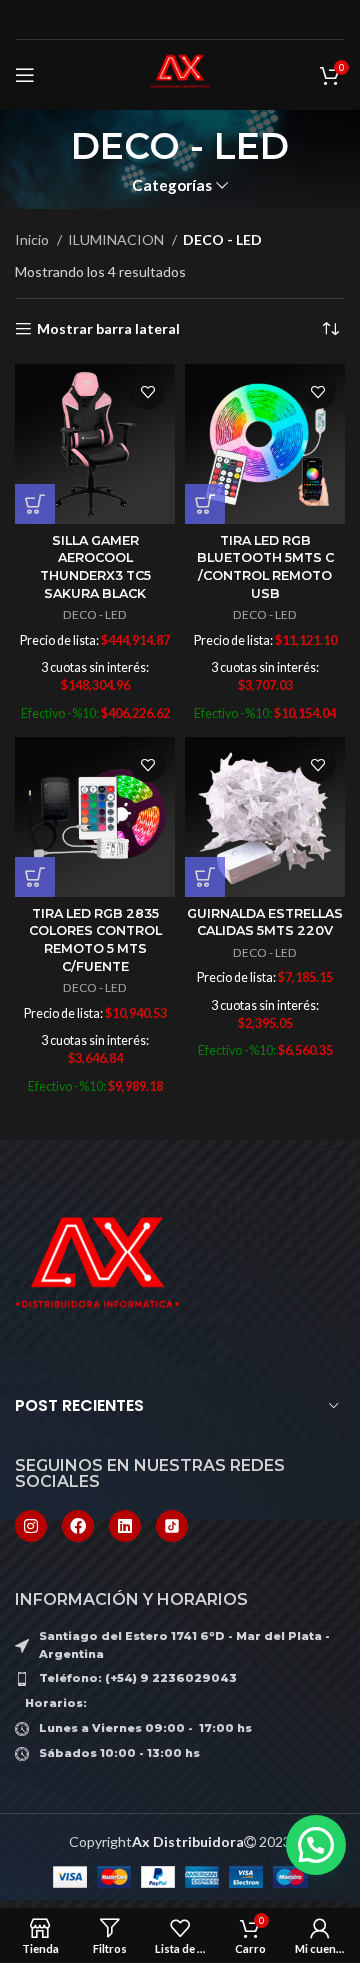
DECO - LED (95, 614)
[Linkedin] (125, 1526)
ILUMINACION (117, 239)
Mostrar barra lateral (108, 329)
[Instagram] (31, 1526)
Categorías (172, 185)
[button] (35, 504)
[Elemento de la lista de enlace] (180, 1679)
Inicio (33, 239)
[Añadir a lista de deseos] (147, 391)
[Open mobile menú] (25, 75)
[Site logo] (180, 73)
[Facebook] (78, 1526)
